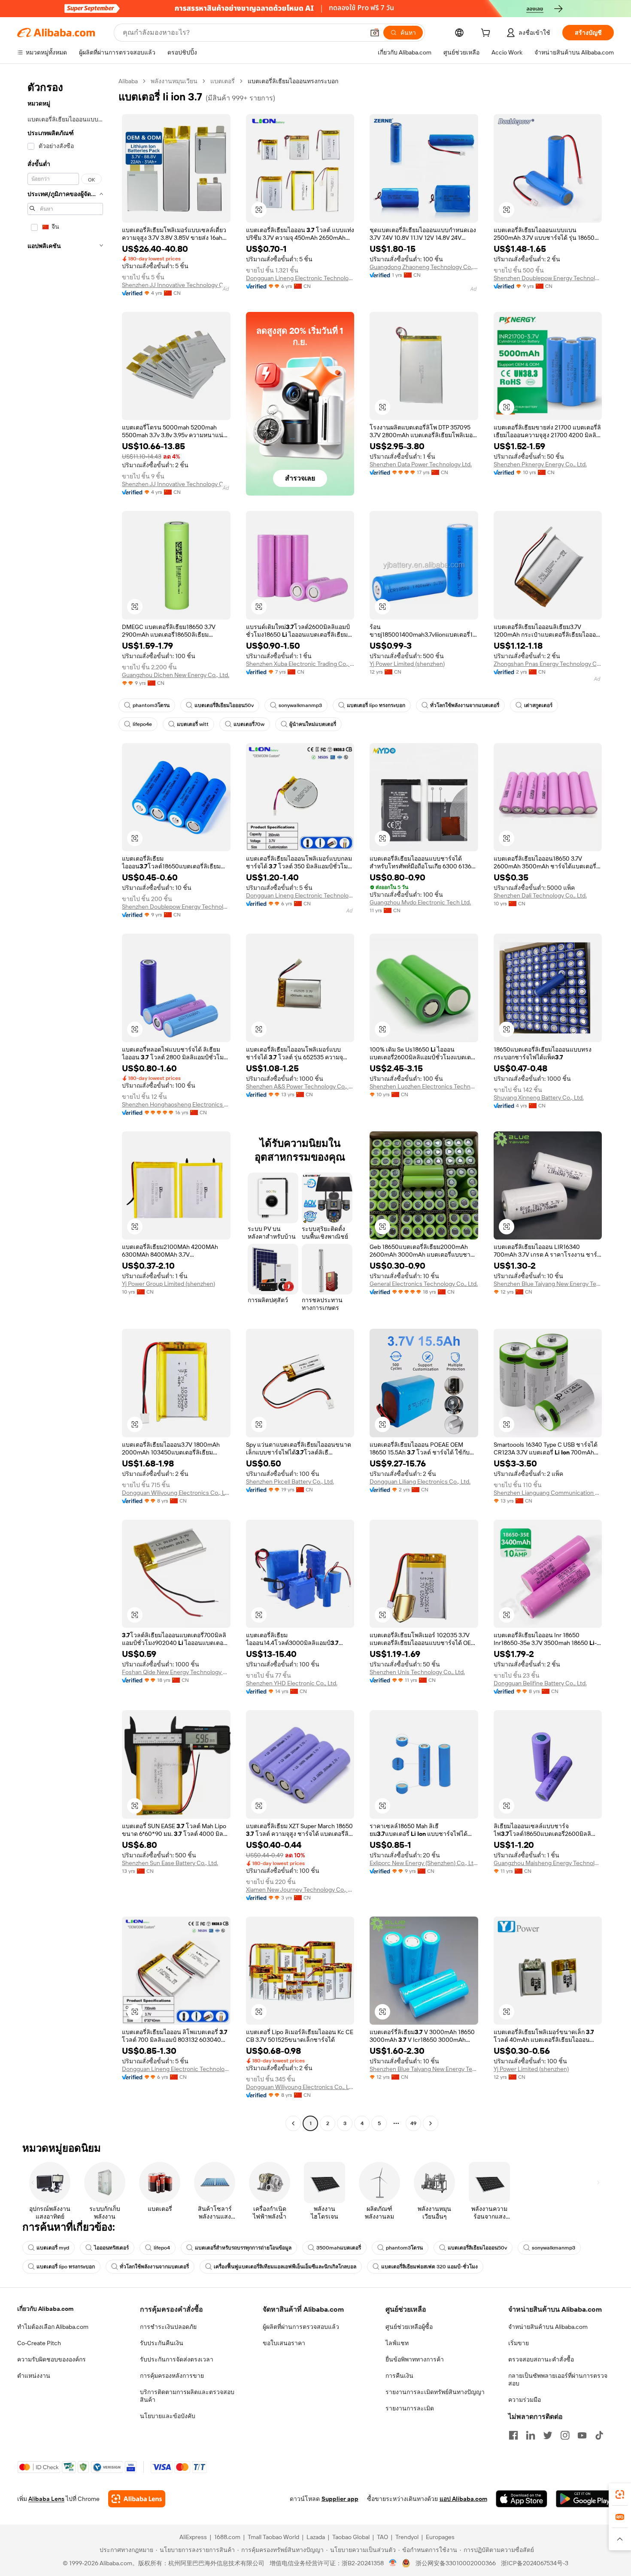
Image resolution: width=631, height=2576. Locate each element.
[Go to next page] (431, 2123)
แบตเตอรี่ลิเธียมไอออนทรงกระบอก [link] (293, 81)
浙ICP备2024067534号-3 (535, 2563)
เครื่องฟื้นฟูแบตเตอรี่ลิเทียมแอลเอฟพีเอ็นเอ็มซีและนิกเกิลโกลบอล (285, 2267)
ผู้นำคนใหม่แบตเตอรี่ (313, 724)
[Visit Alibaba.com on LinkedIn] (531, 2435)
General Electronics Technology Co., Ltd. (424, 1284)
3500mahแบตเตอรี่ (339, 2248)
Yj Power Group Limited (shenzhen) (168, 1284)
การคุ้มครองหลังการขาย (172, 2376)
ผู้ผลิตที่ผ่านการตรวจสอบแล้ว (301, 2327)
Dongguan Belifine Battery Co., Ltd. (540, 1683)
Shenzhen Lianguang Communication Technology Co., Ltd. (548, 1493)
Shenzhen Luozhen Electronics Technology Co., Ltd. (424, 1086)
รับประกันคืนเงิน (162, 2343)
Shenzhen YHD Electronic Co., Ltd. (292, 1683)
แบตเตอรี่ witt (193, 724)
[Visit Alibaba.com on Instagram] (565, 2435)
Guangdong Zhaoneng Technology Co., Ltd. (424, 267)
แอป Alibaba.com (463, 2499)
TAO (382, 2537)
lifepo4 (162, 2248)
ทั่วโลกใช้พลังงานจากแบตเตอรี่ (465, 705)
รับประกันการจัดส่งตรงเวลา (177, 2359)
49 (413, 2123)
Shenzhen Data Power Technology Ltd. (421, 464)
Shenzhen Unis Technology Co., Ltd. (417, 1672)
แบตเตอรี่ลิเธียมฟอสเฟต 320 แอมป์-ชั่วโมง (429, 2267)
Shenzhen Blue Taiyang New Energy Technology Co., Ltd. (548, 1284)
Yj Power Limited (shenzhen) (407, 664)
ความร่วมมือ (525, 2400)
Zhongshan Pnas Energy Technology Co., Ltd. (548, 664)
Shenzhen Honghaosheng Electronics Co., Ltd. (176, 1104)
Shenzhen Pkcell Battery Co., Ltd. (290, 1482)
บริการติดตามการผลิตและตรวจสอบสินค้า (187, 2396)
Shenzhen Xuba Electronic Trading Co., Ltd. (300, 664)
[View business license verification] (393, 2563)
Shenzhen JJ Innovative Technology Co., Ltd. (176, 285)
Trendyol (407, 2537)
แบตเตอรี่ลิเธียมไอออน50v (224, 705)
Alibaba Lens (46, 2499)
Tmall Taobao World (273, 2537)
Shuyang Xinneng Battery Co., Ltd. (539, 1098)
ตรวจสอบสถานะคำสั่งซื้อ (541, 2359)
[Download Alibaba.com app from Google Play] (585, 2499)
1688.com (227, 2537)
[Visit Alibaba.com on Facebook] (513, 2435)
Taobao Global (351, 2537)
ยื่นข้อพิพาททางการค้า (415, 2359)
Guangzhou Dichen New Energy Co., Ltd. (176, 675)
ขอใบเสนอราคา (284, 2343)
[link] (620, 2494)
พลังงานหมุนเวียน (174, 81)
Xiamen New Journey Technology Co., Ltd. (300, 1890)
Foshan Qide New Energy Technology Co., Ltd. (176, 1672)
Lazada (316, 2537)
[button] (375, 33)
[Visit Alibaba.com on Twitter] (548, 2435)
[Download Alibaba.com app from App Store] (522, 2499)
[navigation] (65, 1103)
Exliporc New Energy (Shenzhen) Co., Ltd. (424, 1863)
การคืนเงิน (399, 2376)
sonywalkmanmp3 (300, 705)
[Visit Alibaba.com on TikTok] (599, 2435)
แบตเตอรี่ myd (53, 2248)
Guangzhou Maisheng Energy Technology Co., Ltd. (548, 1863)
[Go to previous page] (293, 2123)
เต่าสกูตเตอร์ (538, 705)
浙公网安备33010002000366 (456, 2563)
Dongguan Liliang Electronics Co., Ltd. (420, 1482)
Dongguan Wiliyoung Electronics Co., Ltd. (176, 1493)
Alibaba (128, 81)
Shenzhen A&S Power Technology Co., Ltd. (300, 1086)
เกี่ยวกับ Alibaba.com (45, 2309)
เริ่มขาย (519, 2343)
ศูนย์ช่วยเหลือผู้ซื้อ (409, 2327)
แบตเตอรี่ (223, 81)
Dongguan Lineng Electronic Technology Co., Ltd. (300, 278)
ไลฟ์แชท (397, 2343)
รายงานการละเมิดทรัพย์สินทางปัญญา (435, 2392)
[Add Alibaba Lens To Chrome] (137, 2499)
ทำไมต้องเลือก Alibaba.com (53, 2327)
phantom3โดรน (151, 705)
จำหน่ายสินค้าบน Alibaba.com (548, 2327)
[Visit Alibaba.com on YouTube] (582, 2435)
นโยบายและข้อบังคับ (168, 2416)
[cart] (487, 34)
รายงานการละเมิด (410, 2408)
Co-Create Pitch (39, 2343)
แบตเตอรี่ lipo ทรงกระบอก (376, 705)
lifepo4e (142, 724)
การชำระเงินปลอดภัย (168, 2327)
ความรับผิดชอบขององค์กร (52, 2359)
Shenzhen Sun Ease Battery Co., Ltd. (170, 1863)
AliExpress (193, 2537)
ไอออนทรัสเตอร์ (111, 2248)
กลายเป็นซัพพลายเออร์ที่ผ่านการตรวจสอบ (558, 2379)
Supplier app (340, 2499)
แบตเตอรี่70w (249, 724)
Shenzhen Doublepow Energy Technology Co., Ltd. (548, 278)
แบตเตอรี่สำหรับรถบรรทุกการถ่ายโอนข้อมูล (243, 2248)
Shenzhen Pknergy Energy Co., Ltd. (540, 464)
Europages (440, 2537)
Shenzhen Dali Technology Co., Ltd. (540, 895)
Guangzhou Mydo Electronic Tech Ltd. (420, 902)
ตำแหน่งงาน (34, 2376)
